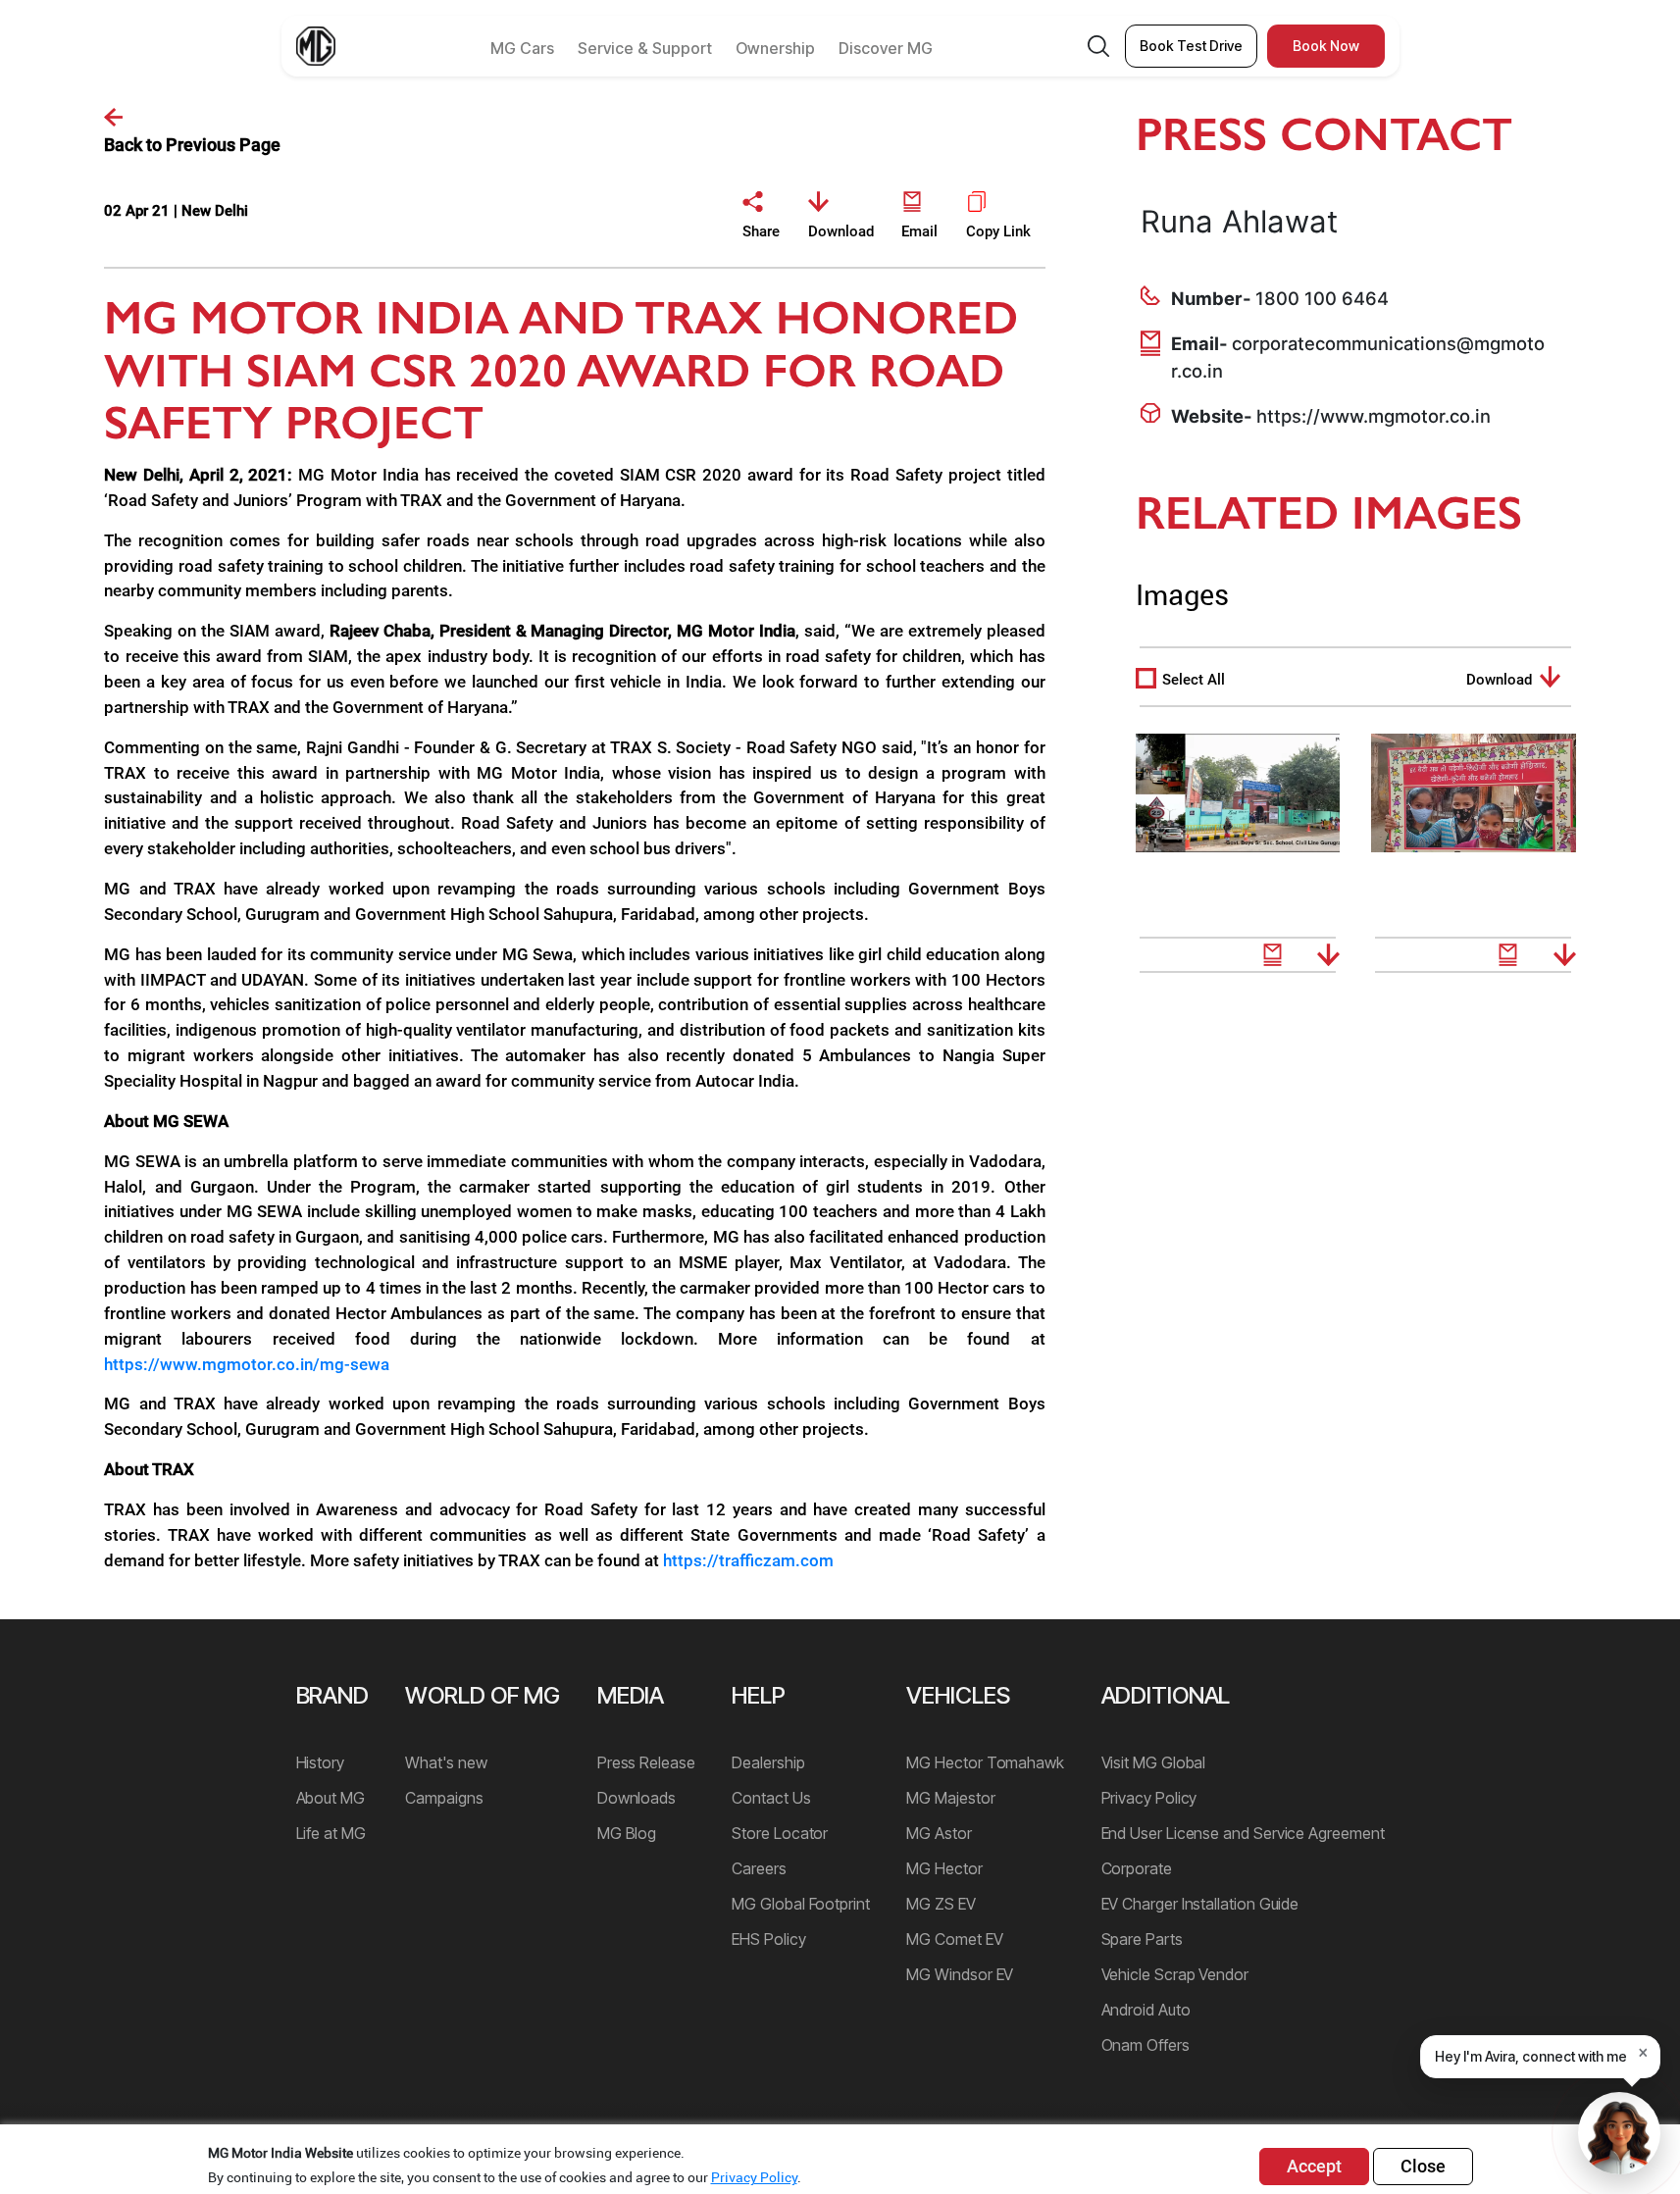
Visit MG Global (1154, 1762)
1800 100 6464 (1322, 298)
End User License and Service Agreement (1243, 1833)
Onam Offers (1145, 2045)
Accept (1314, 2166)
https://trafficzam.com (748, 1560)
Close (1423, 2166)
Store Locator (780, 1833)
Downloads (636, 1798)
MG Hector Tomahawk (985, 1762)
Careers (759, 1868)
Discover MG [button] (886, 48)
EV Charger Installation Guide (1200, 1904)
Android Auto (1146, 2010)
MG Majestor (950, 1798)
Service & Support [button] (645, 48)
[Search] (1099, 47)
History (320, 1762)
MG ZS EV (941, 1904)
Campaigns (444, 1798)
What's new (446, 1762)
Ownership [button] (775, 48)
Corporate (1137, 1868)
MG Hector (944, 1868)
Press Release (646, 1762)
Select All (1194, 680)
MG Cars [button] (522, 48)
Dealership (768, 1762)
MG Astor (939, 1833)
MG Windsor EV (960, 1974)
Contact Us (771, 1798)
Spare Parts (1142, 1939)
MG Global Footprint (800, 1904)
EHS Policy (768, 1939)
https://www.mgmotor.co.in (1374, 416)
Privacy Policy (1149, 1798)
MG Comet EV (954, 1939)
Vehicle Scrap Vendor (1175, 1974)
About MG (331, 1798)
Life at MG (331, 1833)
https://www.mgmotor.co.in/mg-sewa (247, 1364)
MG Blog (627, 1833)
